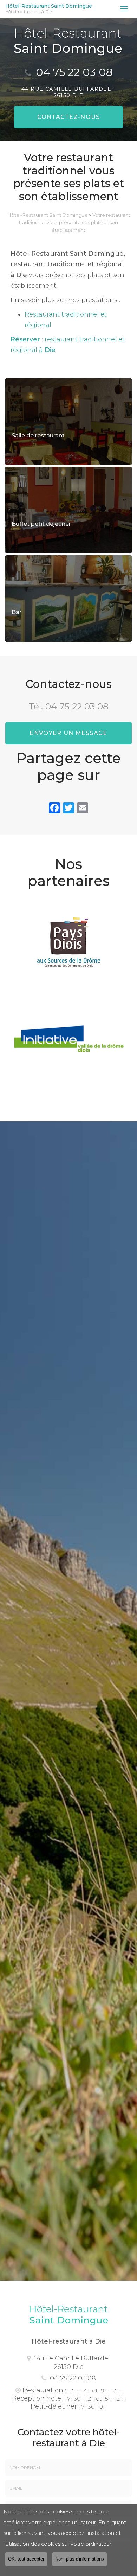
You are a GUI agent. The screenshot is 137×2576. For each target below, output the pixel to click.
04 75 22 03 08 (74, 72)
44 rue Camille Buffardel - (68, 92)
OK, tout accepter (26, 2559)
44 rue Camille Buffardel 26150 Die (71, 2362)
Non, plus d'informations (80, 2559)
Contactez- (69, 117)
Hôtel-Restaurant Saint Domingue (49, 9)
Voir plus (68, 422)
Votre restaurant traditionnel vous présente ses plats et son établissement (75, 222)
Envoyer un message (68, 733)
